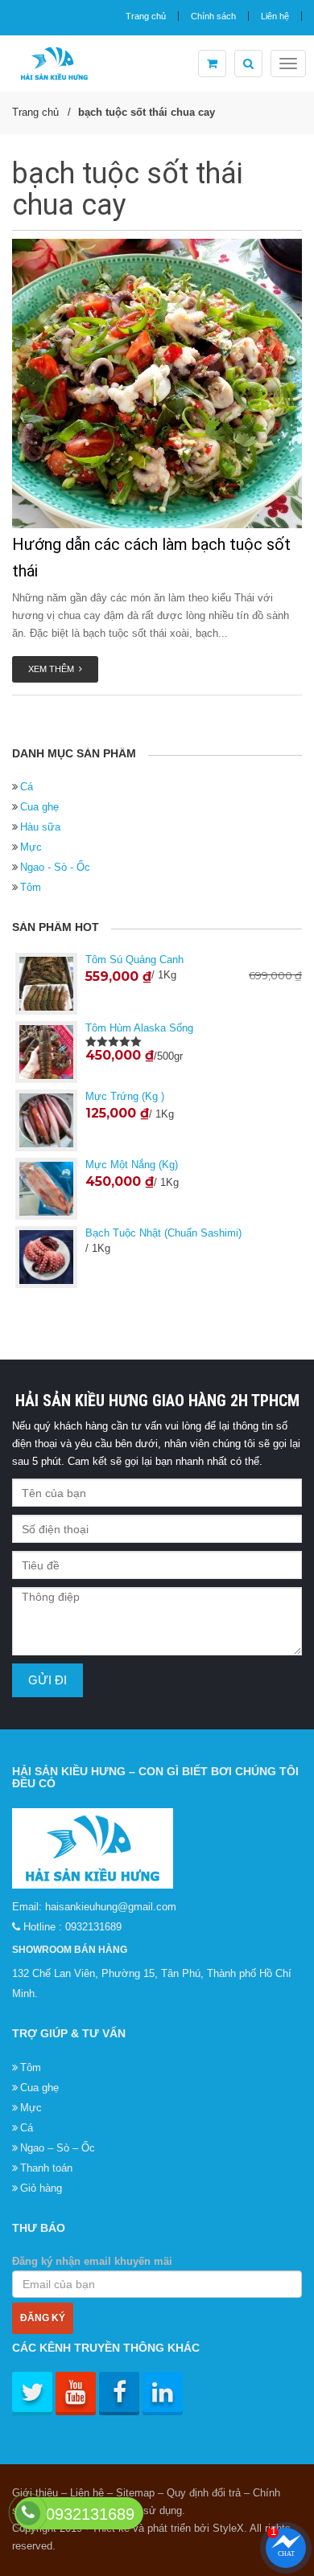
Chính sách (213, 16)
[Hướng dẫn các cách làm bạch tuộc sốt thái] (157, 384)
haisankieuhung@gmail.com (111, 1907)
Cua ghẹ (39, 807)
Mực (31, 847)
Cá (27, 787)
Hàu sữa (40, 827)
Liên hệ (275, 16)
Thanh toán (46, 2168)
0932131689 (93, 1927)
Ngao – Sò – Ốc (58, 2148)
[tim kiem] (248, 64)
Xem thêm (54, 669)
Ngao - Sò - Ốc (55, 867)
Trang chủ (146, 16)
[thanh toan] (212, 64)
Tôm (31, 887)
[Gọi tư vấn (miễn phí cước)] (29, 2512)
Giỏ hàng (41, 2188)
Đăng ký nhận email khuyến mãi (92, 2261)
